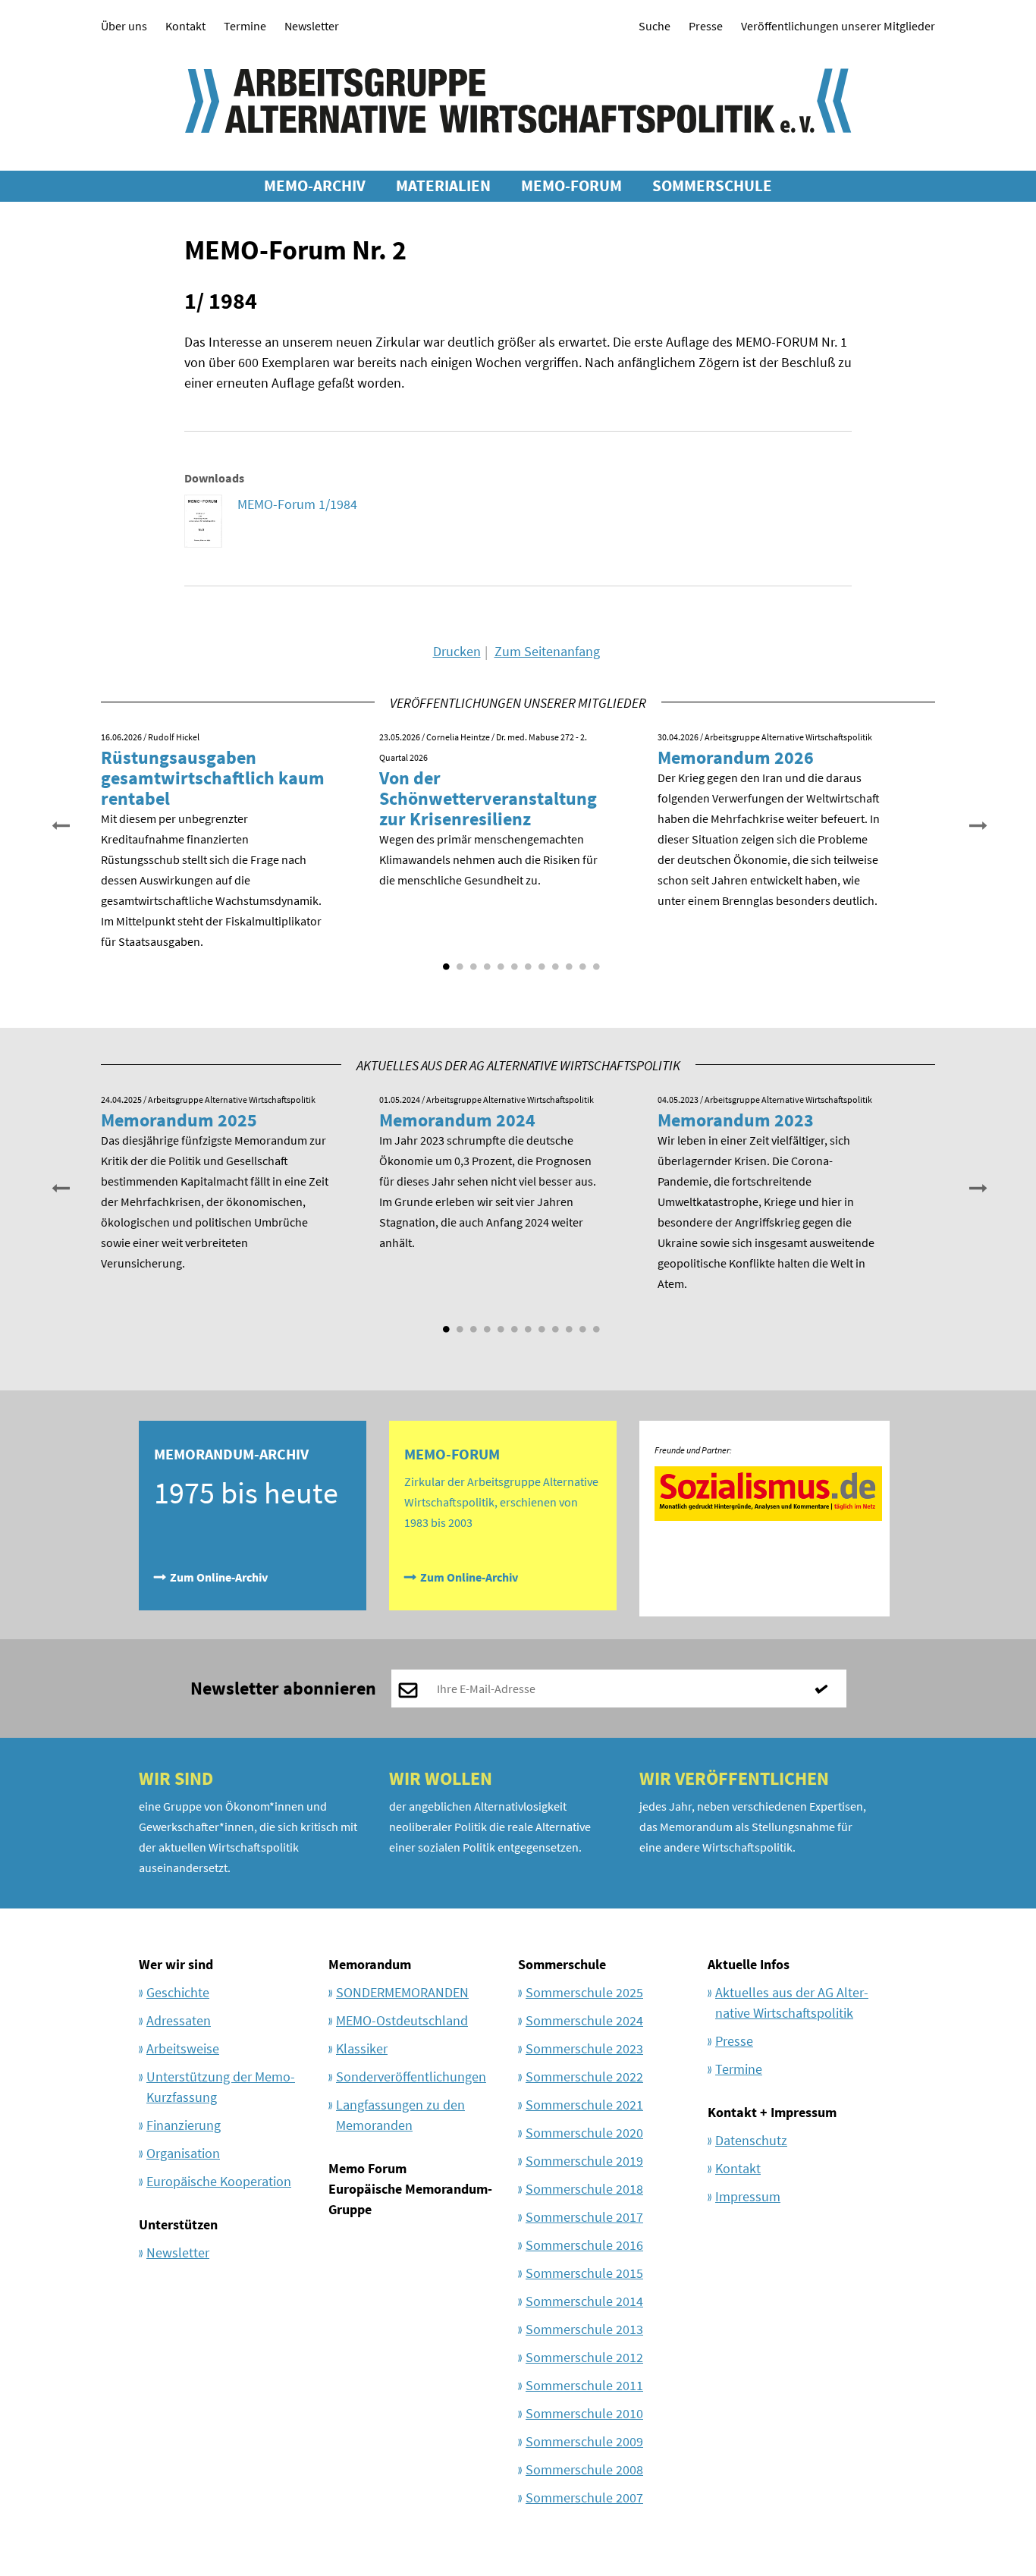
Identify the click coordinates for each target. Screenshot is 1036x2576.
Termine (245, 26)
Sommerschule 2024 (584, 2020)
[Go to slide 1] (444, 961)
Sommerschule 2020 (584, 2133)
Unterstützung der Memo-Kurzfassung (221, 2087)
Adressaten (179, 2020)
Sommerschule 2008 (584, 2469)
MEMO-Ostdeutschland (402, 2020)
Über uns (124, 26)
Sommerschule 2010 (584, 2413)
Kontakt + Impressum (772, 2112)
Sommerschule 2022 (584, 2077)
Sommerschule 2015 (584, 2273)
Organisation (183, 2153)
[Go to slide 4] (485, 961)
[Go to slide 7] (526, 961)
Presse (706, 26)
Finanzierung (184, 2125)
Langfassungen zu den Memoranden (400, 2115)
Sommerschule (562, 1964)
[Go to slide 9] (554, 961)
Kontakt (185, 26)
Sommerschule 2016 (584, 2245)
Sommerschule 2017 (584, 2217)
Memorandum (370, 1964)
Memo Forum (367, 2168)
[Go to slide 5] (499, 961)
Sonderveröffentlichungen (411, 2077)
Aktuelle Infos (749, 1964)
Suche (655, 26)
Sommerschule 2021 (584, 2105)
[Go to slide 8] (540, 961)
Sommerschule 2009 (584, 2441)
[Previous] (59, 824)
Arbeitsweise (183, 2048)
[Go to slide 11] (581, 961)
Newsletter (312, 26)
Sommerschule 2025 (584, 1992)
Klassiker (362, 2048)
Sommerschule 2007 (584, 2497)
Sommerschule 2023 (584, 2048)
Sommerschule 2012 (584, 2357)
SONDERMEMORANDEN (402, 1992)
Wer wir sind (176, 1964)
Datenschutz (751, 2140)
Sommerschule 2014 (584, 2301)
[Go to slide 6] (513, 961)
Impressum (748, 2196)
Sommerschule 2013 (584, 2329)
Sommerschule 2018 (584, 2189)
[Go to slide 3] (472, 961)
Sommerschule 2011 (584, 2385)
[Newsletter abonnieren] (827, 1689)
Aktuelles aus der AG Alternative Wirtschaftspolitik (792, 2003)
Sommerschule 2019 (584, 2161)
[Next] (977, 824)
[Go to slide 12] (595, 961)
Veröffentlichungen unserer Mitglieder (838, 26)
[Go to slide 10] (567, 961)
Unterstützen (178, 2224)
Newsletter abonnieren (283, 1688)
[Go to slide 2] (458, 961)
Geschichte (178, 1992)
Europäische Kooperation (219, 2181)
